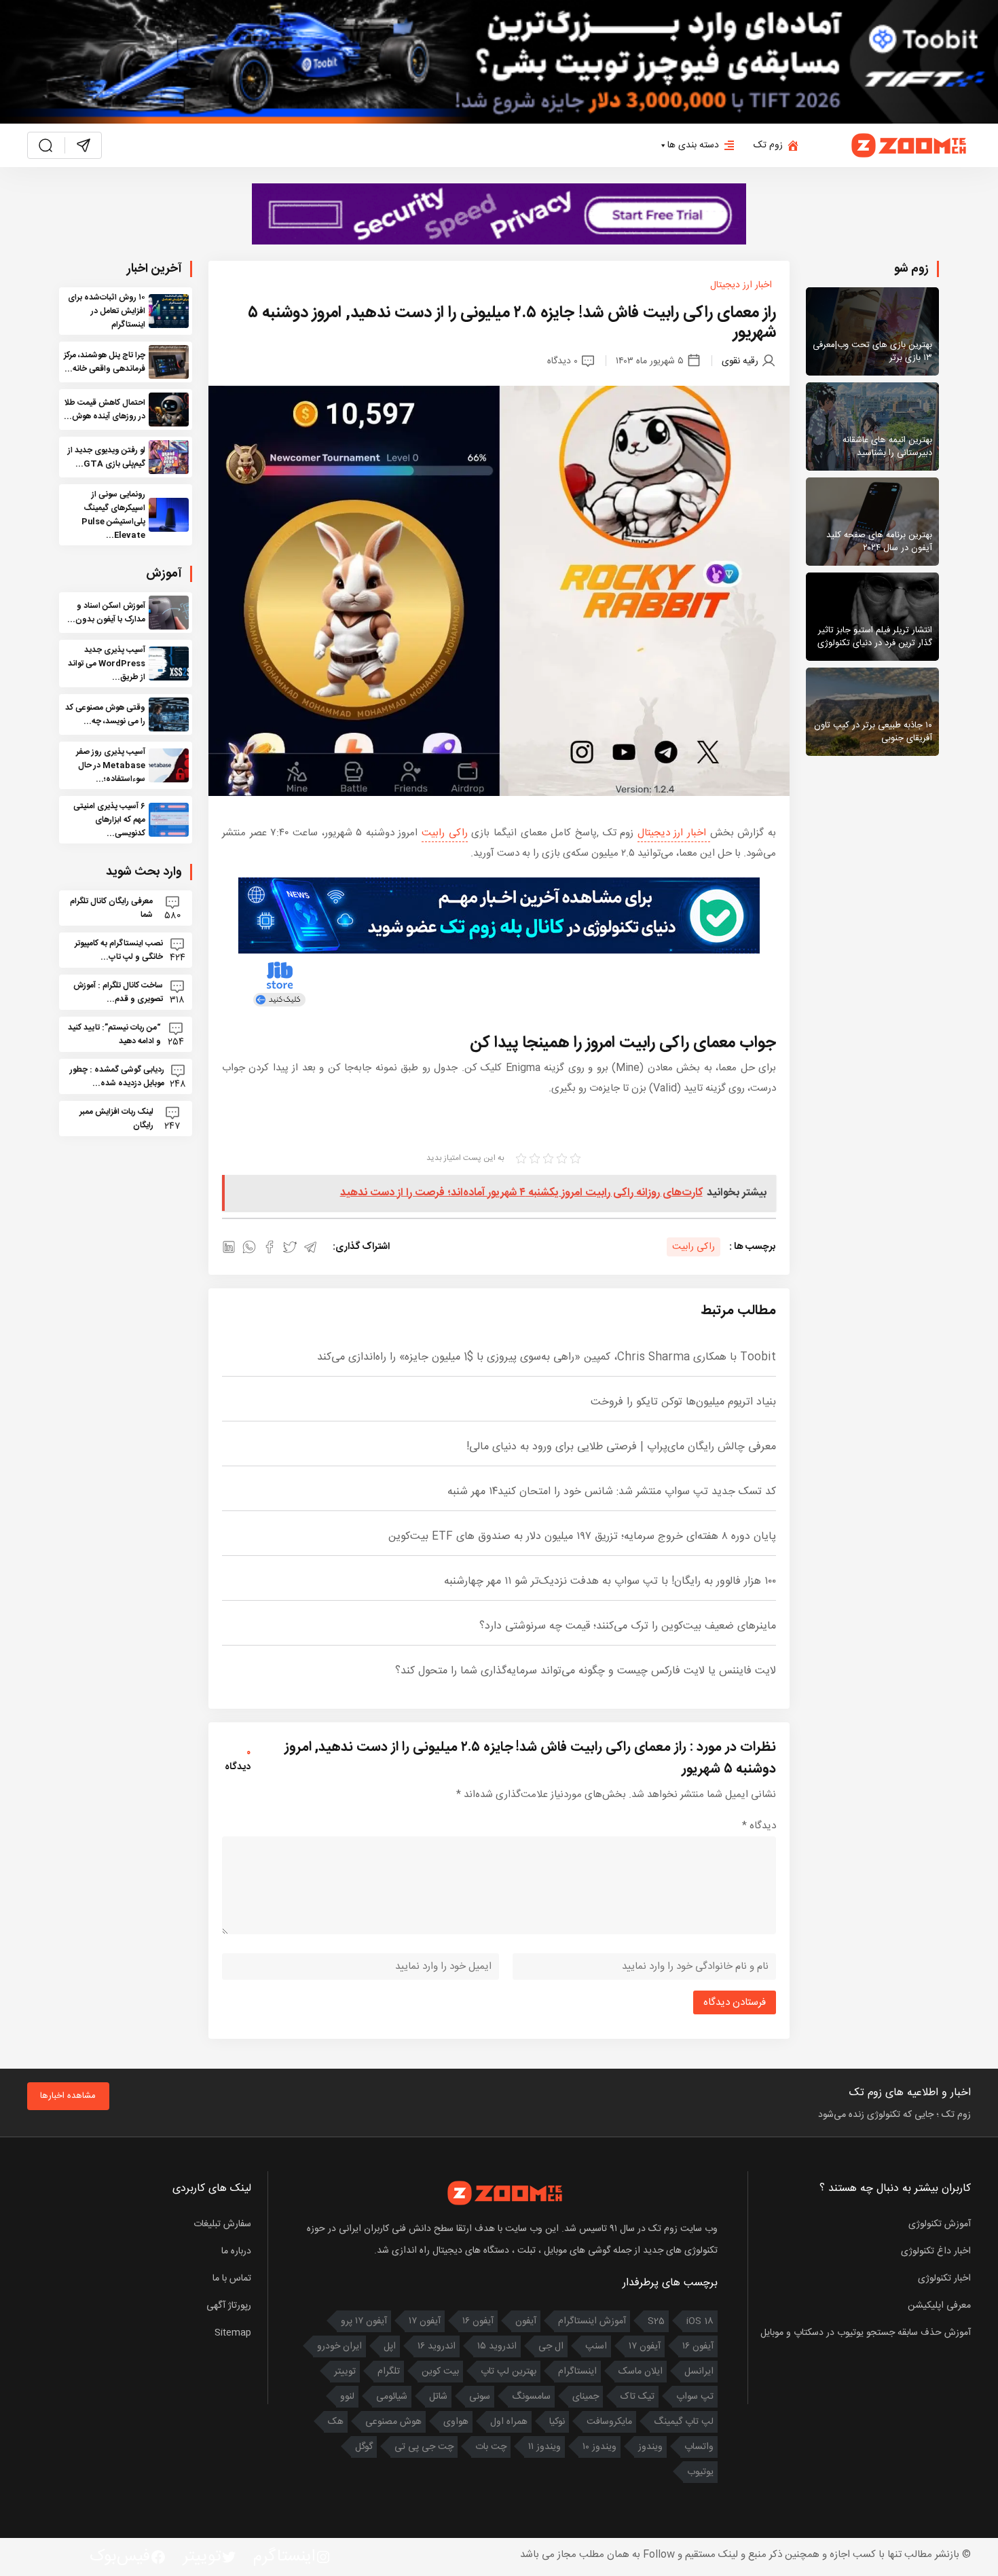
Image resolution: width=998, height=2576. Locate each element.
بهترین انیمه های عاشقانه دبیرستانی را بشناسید (887, 447)
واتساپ (699, 2447)
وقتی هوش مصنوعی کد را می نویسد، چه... (105, 714)
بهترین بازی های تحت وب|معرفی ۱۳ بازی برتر (872, 352)
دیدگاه (759, 1826)
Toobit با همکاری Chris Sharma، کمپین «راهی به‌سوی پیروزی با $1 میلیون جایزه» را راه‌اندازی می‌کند (547, 1357)
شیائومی (392, 2397)
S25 (656, 2321)
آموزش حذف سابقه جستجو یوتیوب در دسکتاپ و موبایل (866, 2333)
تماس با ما (232, 2279)
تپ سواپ (695, 2397)
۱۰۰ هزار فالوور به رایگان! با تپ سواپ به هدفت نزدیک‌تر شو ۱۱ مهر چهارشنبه (610, 1581)
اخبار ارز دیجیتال (741, 285)
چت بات (491, 2447)
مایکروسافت (609, 2422)
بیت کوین (440, 2372)
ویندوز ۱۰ (599, 2447)
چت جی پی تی (424, 2447)
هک (336, 2422)
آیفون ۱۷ (425, 2321)
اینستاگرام (577, 2372)
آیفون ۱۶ (478, 2321)
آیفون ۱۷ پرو (364, 2321)
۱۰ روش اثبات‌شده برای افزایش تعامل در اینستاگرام (107, 311)
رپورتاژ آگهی (229, 2306)
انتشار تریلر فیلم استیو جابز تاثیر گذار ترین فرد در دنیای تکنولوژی (875, 637)
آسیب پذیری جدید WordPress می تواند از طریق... (107, 664)
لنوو (347, 2397)
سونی (480, 2397)
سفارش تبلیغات (222, 2224)
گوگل (364, 2447)
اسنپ (596, 2346)
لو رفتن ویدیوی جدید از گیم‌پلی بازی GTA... (107, 457)
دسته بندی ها (693, 145)
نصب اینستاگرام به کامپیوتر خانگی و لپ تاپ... (119, 950)
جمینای (586, 2397)
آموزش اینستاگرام (592, 2321)
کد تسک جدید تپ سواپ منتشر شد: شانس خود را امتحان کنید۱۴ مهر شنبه (612, 1492)
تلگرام (389, 2372)
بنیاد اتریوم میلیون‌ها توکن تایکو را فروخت (683, 1402)
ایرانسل (699, 2372)
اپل (390, 2346)
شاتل (438, 2397)
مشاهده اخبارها (68, 2096)
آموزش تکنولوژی (940, 2224)
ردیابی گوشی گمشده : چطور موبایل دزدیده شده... (117, 1076)
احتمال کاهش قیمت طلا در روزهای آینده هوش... (105, 410)
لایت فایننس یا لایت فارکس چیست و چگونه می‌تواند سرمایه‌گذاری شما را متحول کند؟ (586, 1671)
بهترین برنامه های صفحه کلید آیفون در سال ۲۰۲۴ (879, 542)
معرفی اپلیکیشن (939, 2306)
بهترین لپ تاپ (509, 2372)
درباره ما (236, 2251)
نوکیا (557, 2422)
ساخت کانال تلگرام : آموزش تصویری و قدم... (118, 992)
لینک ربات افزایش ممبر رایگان (116, 1119)
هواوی (456, 2422)
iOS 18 (700, 2321)
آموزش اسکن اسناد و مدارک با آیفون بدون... (106, 613)
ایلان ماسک (641, 2372)
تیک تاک (637, 2397)
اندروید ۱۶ (437, 2346)
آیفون (526, 2321)
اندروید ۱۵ (497, 2346)
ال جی (551, 2346)
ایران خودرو (339, 2346)
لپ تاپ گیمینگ (684, 2422)
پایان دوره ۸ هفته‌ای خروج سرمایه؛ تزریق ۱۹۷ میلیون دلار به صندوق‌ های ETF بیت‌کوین (582, 1537)
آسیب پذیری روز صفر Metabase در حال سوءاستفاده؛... (111, 765)
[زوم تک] (910, 145)
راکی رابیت (445, 833)
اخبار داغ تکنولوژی (936, 2251)
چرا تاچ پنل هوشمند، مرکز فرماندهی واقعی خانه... (105, 362)
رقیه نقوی (740, 361)
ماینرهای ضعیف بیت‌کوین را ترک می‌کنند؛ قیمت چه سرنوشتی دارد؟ (628, 1626)
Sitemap (233, 2333)
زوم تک (768, 145)
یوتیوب (700, 2472)
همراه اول (509, 2422)
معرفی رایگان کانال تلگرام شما (111, 908)
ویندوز (650, 2447)
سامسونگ (531, 2397)
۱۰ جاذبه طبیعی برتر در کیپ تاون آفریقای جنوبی (873, 732)
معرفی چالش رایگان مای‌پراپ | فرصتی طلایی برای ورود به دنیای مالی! (621, 1447)
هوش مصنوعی (393, 2422)
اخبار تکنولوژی (944, 2279)
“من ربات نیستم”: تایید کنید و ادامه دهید (114, 1034)
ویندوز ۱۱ (544, 2447)
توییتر (345, 2372)
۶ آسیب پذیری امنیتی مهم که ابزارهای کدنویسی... (109, 820)
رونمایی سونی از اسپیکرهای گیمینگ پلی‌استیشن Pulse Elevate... (113, 515)
